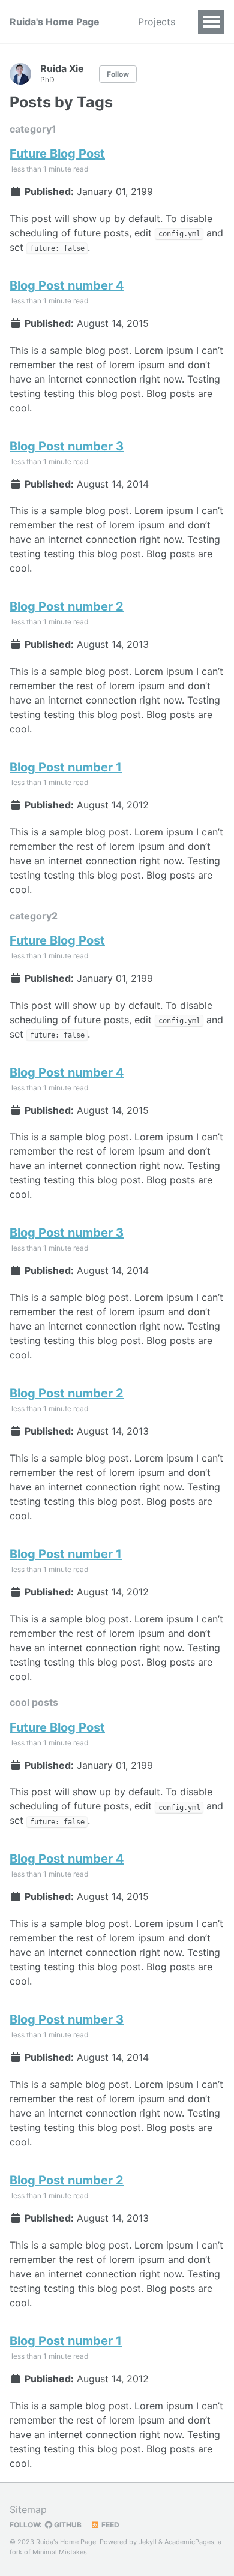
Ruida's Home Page (55, 22)
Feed (109, 2525)
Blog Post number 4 (67, 285)
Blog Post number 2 (67, 606)
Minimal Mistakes (60, 2552)
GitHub (67, 2525)
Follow (118, 74)
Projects (157, 22)
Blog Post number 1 (66, 767)
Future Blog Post (57, 154)
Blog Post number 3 (67, 446)
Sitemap (28, 2509)
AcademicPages (189, 2542)
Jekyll (148, 2542)
